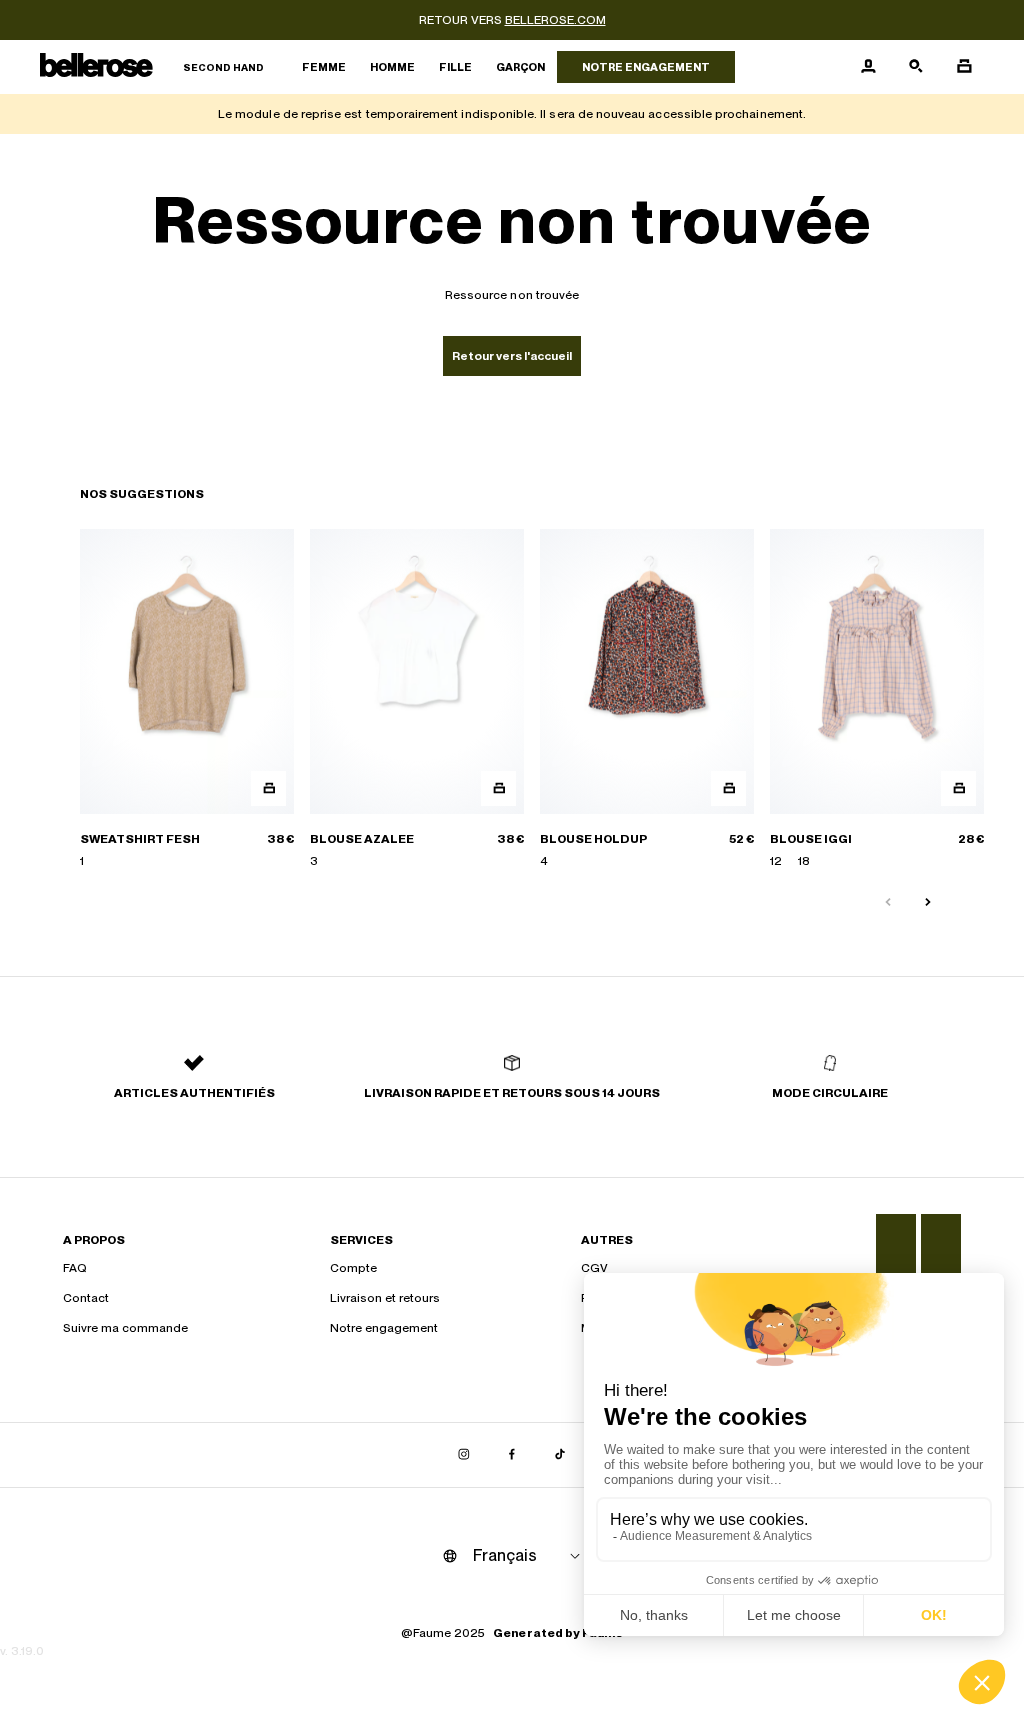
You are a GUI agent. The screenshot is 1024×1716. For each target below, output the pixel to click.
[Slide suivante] (928, 903)
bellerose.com (555, 20)
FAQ (75, 1268)
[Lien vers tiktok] (560, 1455)
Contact (86, 1298)
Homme (392, 67)
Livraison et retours (385, 1298)
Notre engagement (646, 67)
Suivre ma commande (125, 1328)
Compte (353, 1268)
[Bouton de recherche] (916, 67)
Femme (324, 67)
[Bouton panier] (964, 67)
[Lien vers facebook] (512, 1455)
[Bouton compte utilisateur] (868, 67)
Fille (455, 67)
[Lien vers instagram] (464, 1455)
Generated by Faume (558, 1633)
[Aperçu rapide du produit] (268, 788)
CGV (594, 1268)
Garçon (520, 67)
